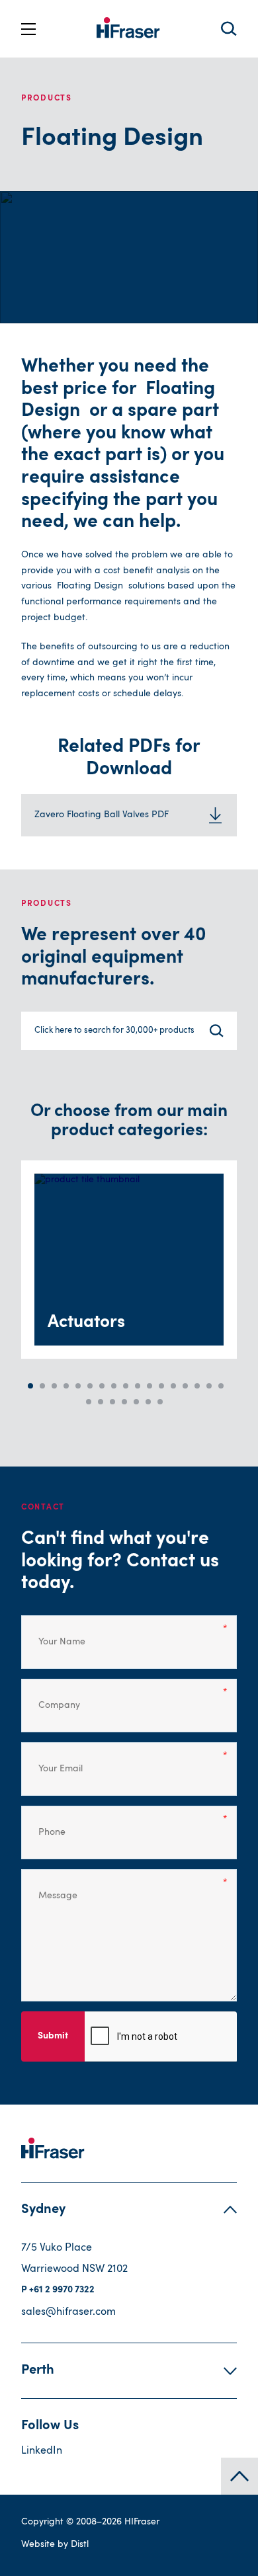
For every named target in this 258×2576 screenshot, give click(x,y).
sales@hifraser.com (68, 2312)
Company (51, 1697)
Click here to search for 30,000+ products (114, 1030)
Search (229, 29)
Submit (53, 2036)
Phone (47, 1824)
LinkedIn (42, 2451)
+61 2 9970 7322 (62, 2290)
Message (50, 1887)
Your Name (53, 1633)
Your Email (53, 1760)
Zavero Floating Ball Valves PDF (102, 815)
